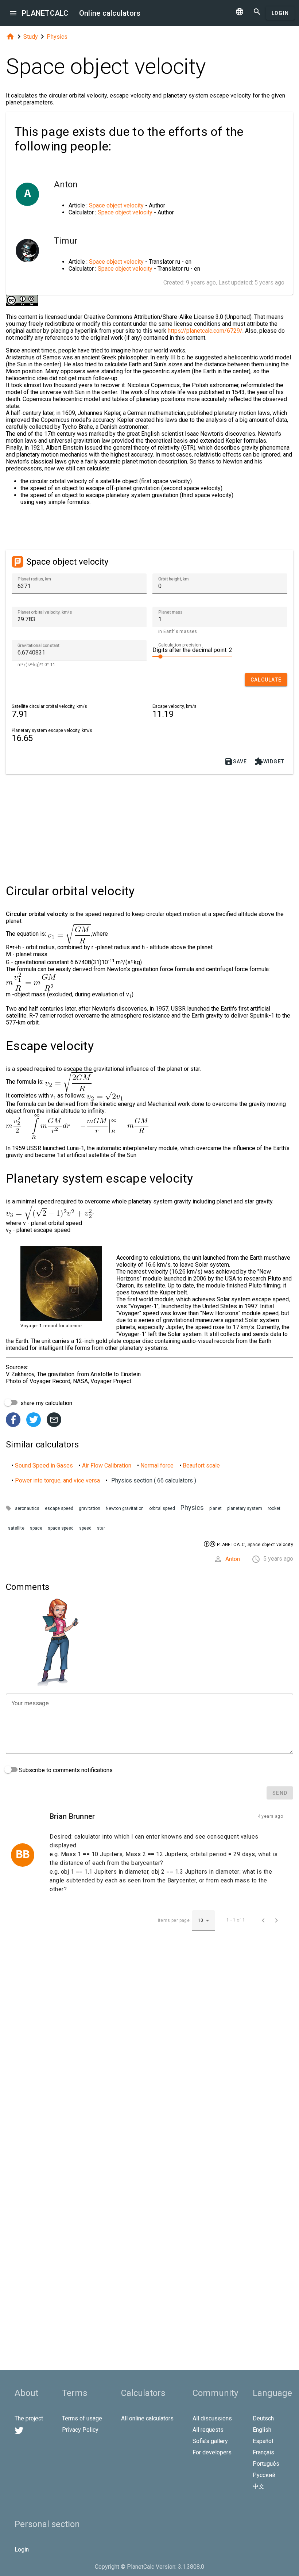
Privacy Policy (80, 2430)
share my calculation (46, 1403)
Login (280, 13)
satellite (16, 1528)
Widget (270, 762)
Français (263, 2452)
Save (236, 762)
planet (215, 1508)
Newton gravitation (125, 1508)
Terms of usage (82, 2418)
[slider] (192, 656)
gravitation (90, 1508)
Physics (57, 37)
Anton (233, 1559)
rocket (274, 1508)
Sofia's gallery (210, 2441)
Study (31, 37)
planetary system (245, 1508)
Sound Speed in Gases (44, 1466)
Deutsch (263, 2418)
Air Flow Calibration (107, 1466)
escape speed (59, 1508)
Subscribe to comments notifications (65, 1770)
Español (263, 2441)
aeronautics (27, 1508)
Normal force (157, 1466)
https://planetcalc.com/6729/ (205, 331)
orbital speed (162, 1508)
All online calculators (147, 2418)
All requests (208, 2430)
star (101, 1528)
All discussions (212, 2418)
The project (29, 2418)
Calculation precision (180, 645)
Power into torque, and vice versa (57, 1480)
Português (266, 2464)
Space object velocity (116, 205)
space (36, 1528)
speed (85, 1528)
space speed (61, 1528)
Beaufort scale (201, 1466)
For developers (212, 2452)
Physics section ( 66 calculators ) (154, 1480)
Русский (264, 2475)
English (262, 2430)
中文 (259, 2486)
